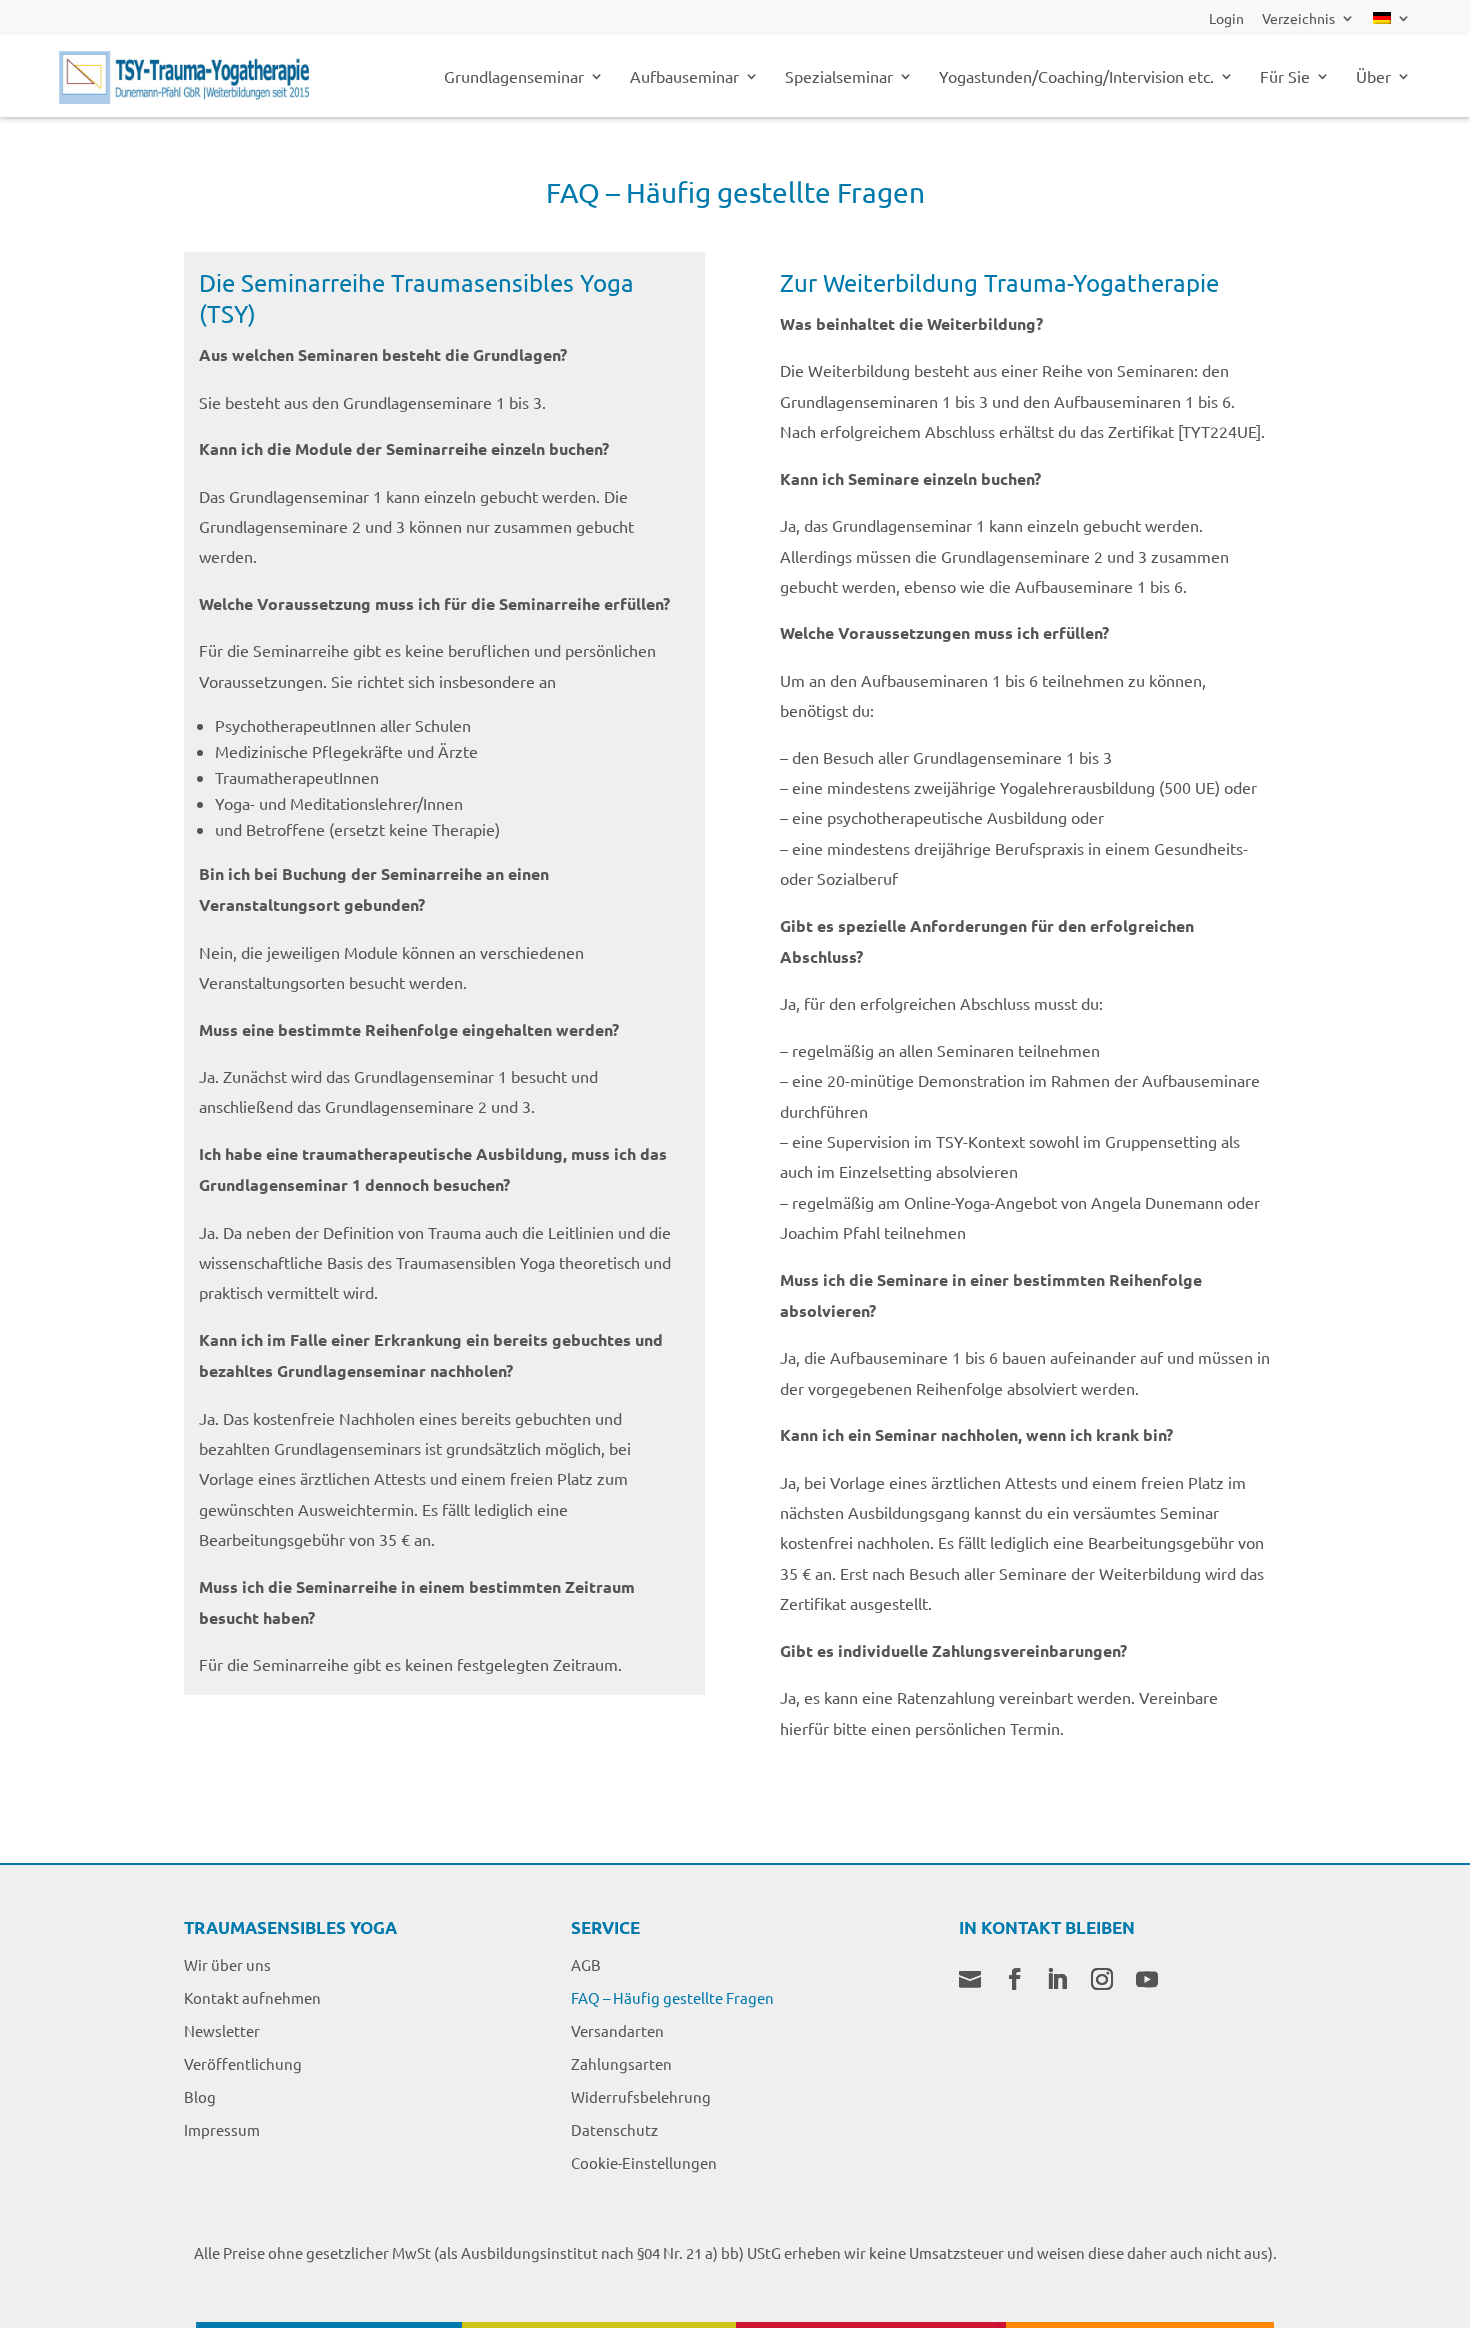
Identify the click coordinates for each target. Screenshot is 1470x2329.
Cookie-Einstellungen (644, 2162)
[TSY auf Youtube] (1147, 1981)
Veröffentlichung (243, 2063)
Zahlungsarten (621, 2063)
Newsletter (222, 2030)
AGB (586, 1964)
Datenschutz (614, 2129)
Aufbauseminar (684, 77)
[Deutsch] (1392, 23)
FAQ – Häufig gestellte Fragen (672, 1997)
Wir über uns (227, 1964)
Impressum (222, 2129)
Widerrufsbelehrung (641, 2096)
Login (1226, 19)
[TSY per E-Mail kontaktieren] (970, 1981)
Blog (200, 2096)
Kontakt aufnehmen (252, 1997)
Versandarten (617, 2030)
